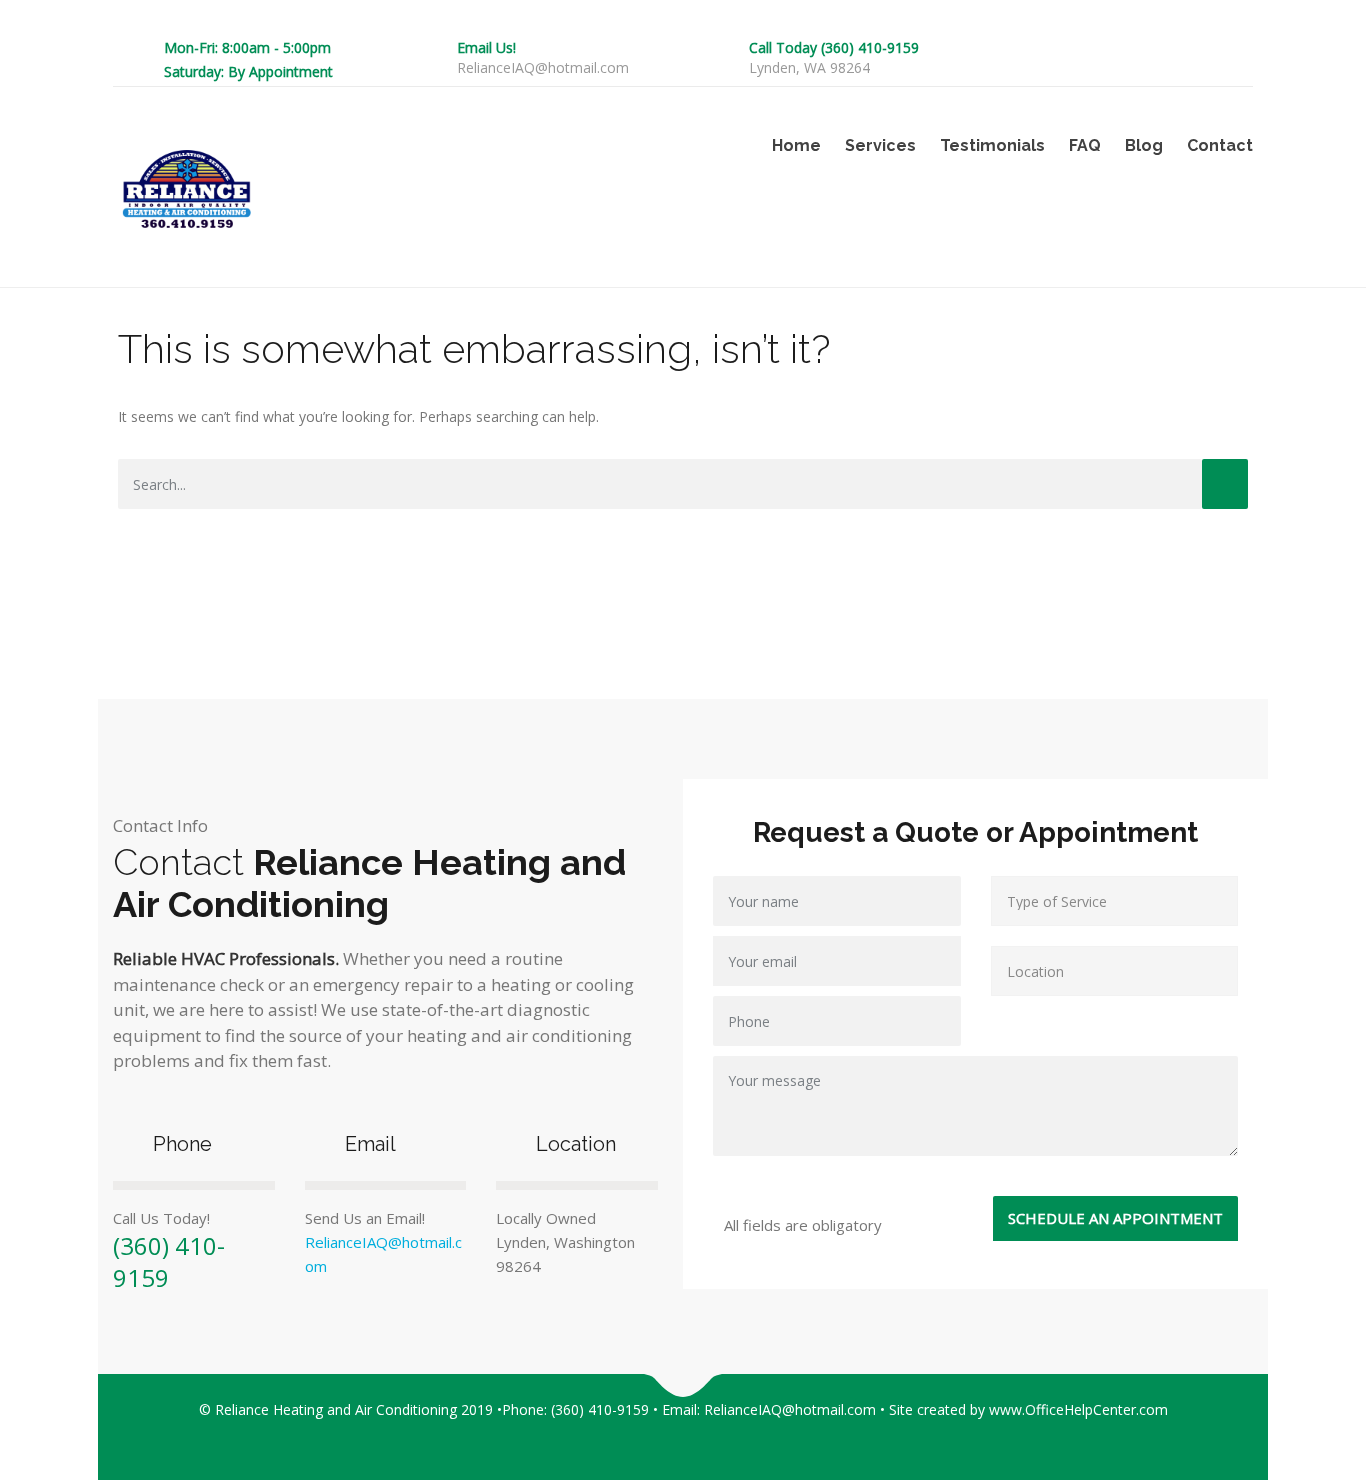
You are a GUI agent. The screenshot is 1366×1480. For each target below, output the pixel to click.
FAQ (1085, 145)
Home (796, 145)
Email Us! (486, 47)
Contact (1220, 145)
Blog (1144, 145)
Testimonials (992, 145)
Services (880, 145)
